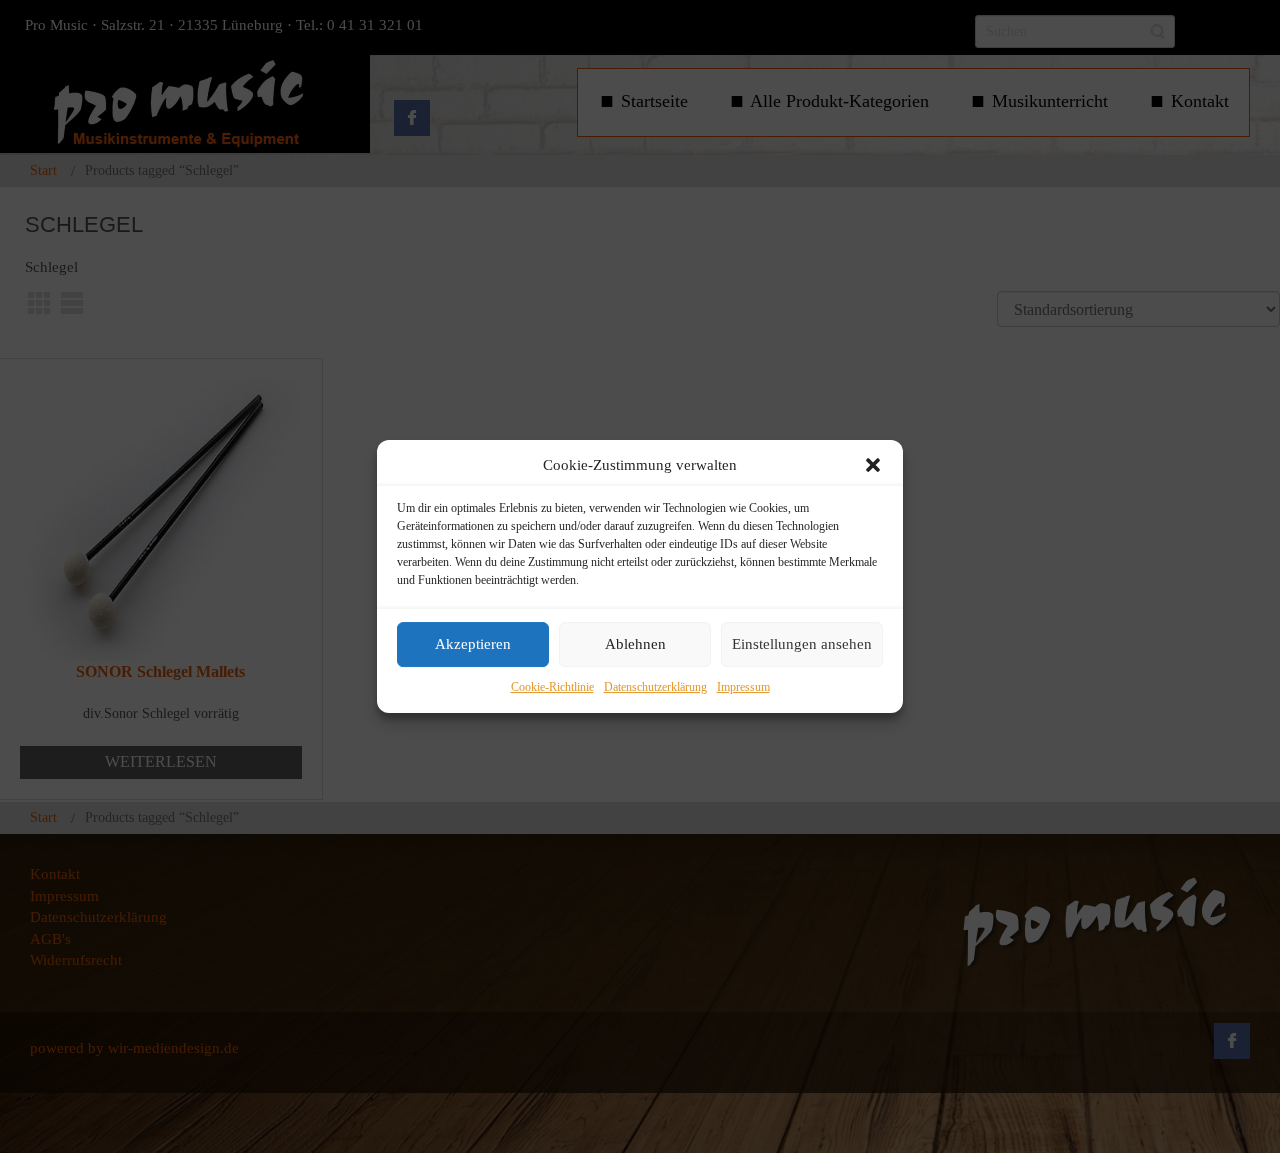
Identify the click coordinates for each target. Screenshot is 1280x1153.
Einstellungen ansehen (802, 645)
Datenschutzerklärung (655, 687)
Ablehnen (635, 645)
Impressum (743, 687)
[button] (873, 465)
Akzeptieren (473, 645)
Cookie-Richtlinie (552, 687)
